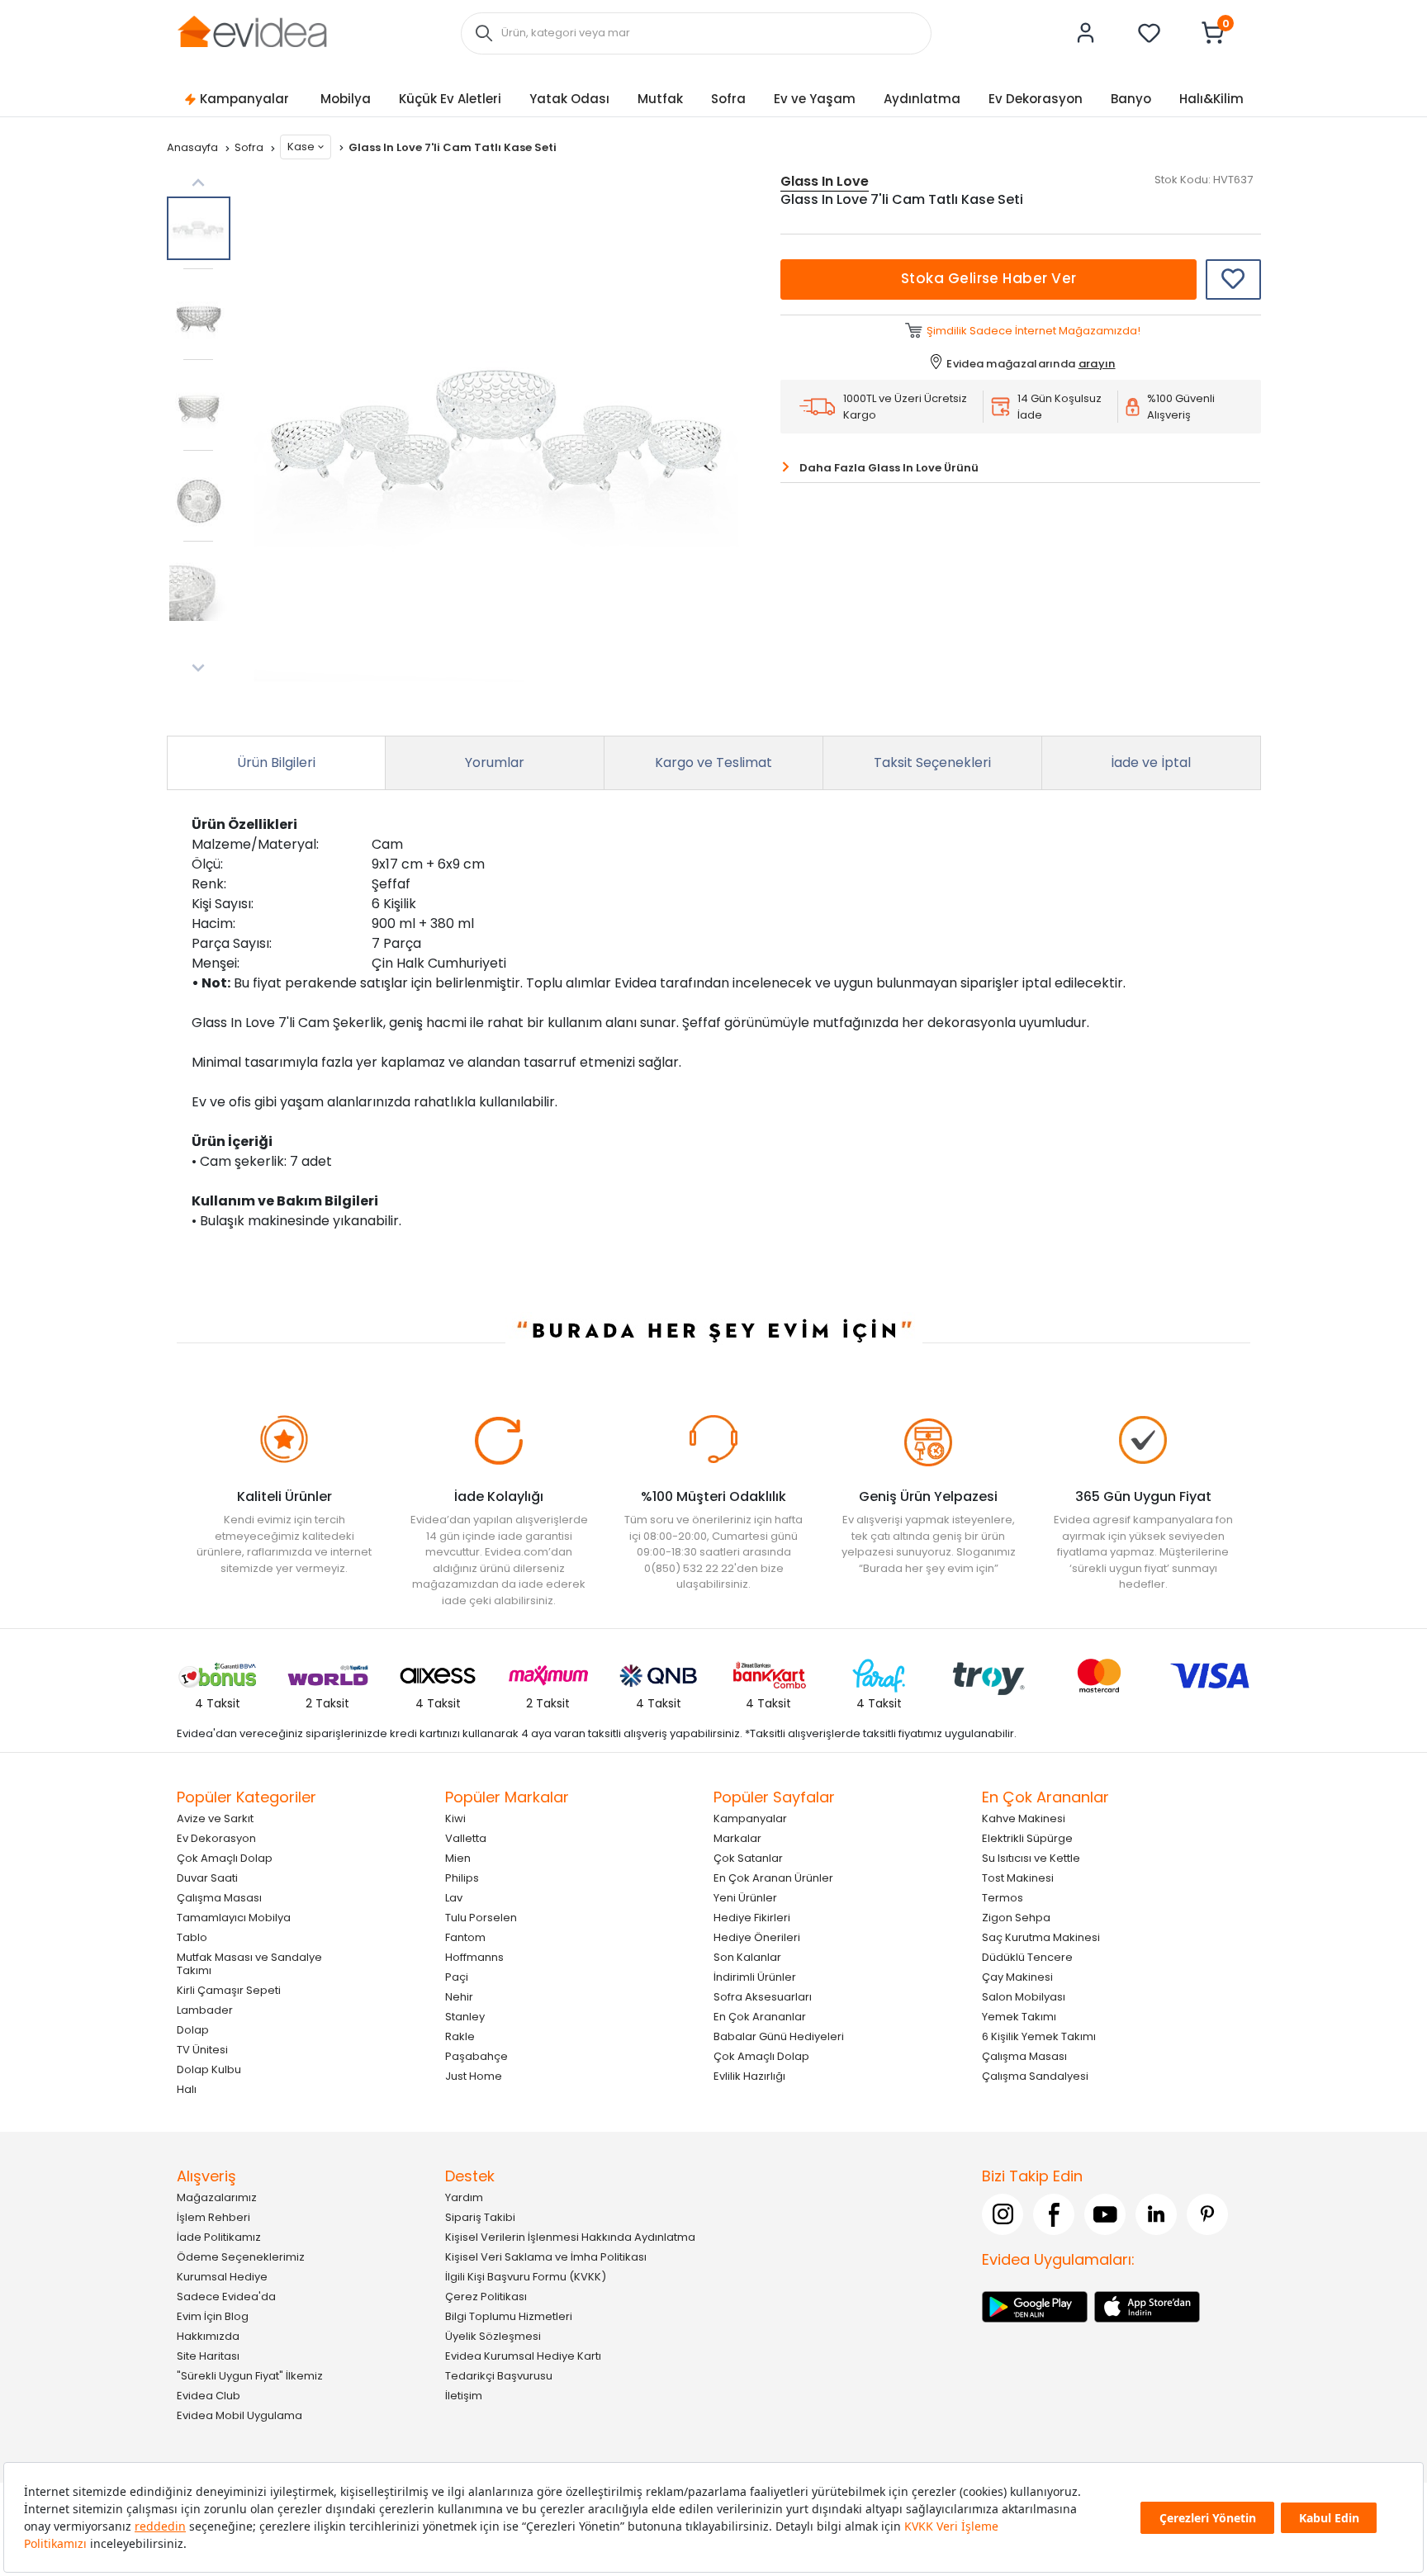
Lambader (205, 2010)
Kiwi (455, 1818)
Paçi (457, 1977)
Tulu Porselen (481, 1918)
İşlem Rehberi (213, 2217)
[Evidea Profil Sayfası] (1086, 33)
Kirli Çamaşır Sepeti (229, 1990)
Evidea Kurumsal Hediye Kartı (523, 2356)
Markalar (737, 1838)
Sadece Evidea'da (226, 2297)
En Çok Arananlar (760, 2017)
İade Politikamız (219, 2237)
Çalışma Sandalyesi (1035, 2076)
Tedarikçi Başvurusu (499, 2376)
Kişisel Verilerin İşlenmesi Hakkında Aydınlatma (570, 2237)
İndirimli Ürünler (755, 1977)
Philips (462, 1878)
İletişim (464, 2396)
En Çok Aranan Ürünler (773, 1878)
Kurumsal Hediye (222, 2277)
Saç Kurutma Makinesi (1041, 1937)
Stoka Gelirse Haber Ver (989, 278)
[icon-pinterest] (1207, 2214)
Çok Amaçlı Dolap (225, 1858)
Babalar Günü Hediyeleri (779, 2036)
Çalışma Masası (219, 1898)
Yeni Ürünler (745, 1898)
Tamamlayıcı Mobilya (234, 1918)
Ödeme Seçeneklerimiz (241, 2257)
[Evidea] (252, 32)
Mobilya (346, 99)
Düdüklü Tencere (1027, 1957)
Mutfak (660, 99)
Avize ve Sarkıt (215, 1818)
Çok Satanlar (748, 1858)
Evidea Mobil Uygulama (239, 2415)
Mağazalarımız (217, 2197)
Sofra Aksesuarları (763, 1997)
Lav (454, 1898)
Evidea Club (209, 2396)
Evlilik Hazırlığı (749, 2076)
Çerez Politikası (486, 2297)
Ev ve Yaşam (815, 99)
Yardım (464, 2197)
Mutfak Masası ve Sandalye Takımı (249, 1964)
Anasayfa (194, 147)
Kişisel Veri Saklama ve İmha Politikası (546, 2257)
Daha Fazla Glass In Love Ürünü (889, 468)
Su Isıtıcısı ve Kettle (1031, 1858)
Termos (1003, 1898)
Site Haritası (208, 2356)
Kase (301, 147)
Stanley (465, 2017)
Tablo (192, 1937)
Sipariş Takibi (480, 2217)
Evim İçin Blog (213, 2316)
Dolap (193, 2030)
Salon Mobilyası (1024, 1997)
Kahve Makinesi (1024, 1818)
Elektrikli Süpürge (1027, 1838)
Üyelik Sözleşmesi (493, 2336)
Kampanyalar (244, 99)
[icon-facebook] (1054, 2214)
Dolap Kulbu (209, 2069)
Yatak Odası (569, 99)
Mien (458, 1858)
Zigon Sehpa (1016, 1918)
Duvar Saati (207, 1878)
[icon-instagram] (1003, 2214)
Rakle (460, 2036)
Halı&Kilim (1211, 99)
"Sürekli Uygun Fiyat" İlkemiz (250, 2376)
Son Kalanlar (747, 1957)
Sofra (728, 99)
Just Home (474, 2076)
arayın (1097, 364)
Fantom (465, 1937)
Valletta (466, 1838)
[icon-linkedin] (1156, 2214)
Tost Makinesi (1018, 1878)
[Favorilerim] (1150, 33)
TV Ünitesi (202, 2050)
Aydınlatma (922, 99)
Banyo (1131, 99)
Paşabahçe (476, 2056)
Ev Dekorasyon (1036, 99)
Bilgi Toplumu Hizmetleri (509, 2316)
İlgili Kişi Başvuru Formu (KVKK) (526, 2277)
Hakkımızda (208, 2336)
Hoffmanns (474, 1957)
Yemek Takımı (1019, 2017)
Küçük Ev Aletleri (450, 99)
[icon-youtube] (1105, 2214)
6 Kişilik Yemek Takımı (1039, 2036)
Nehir (459, 1997)
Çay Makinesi (1017, 1977)
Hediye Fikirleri (752, 1918)
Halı (187, 2089)
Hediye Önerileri (757, 1937)
